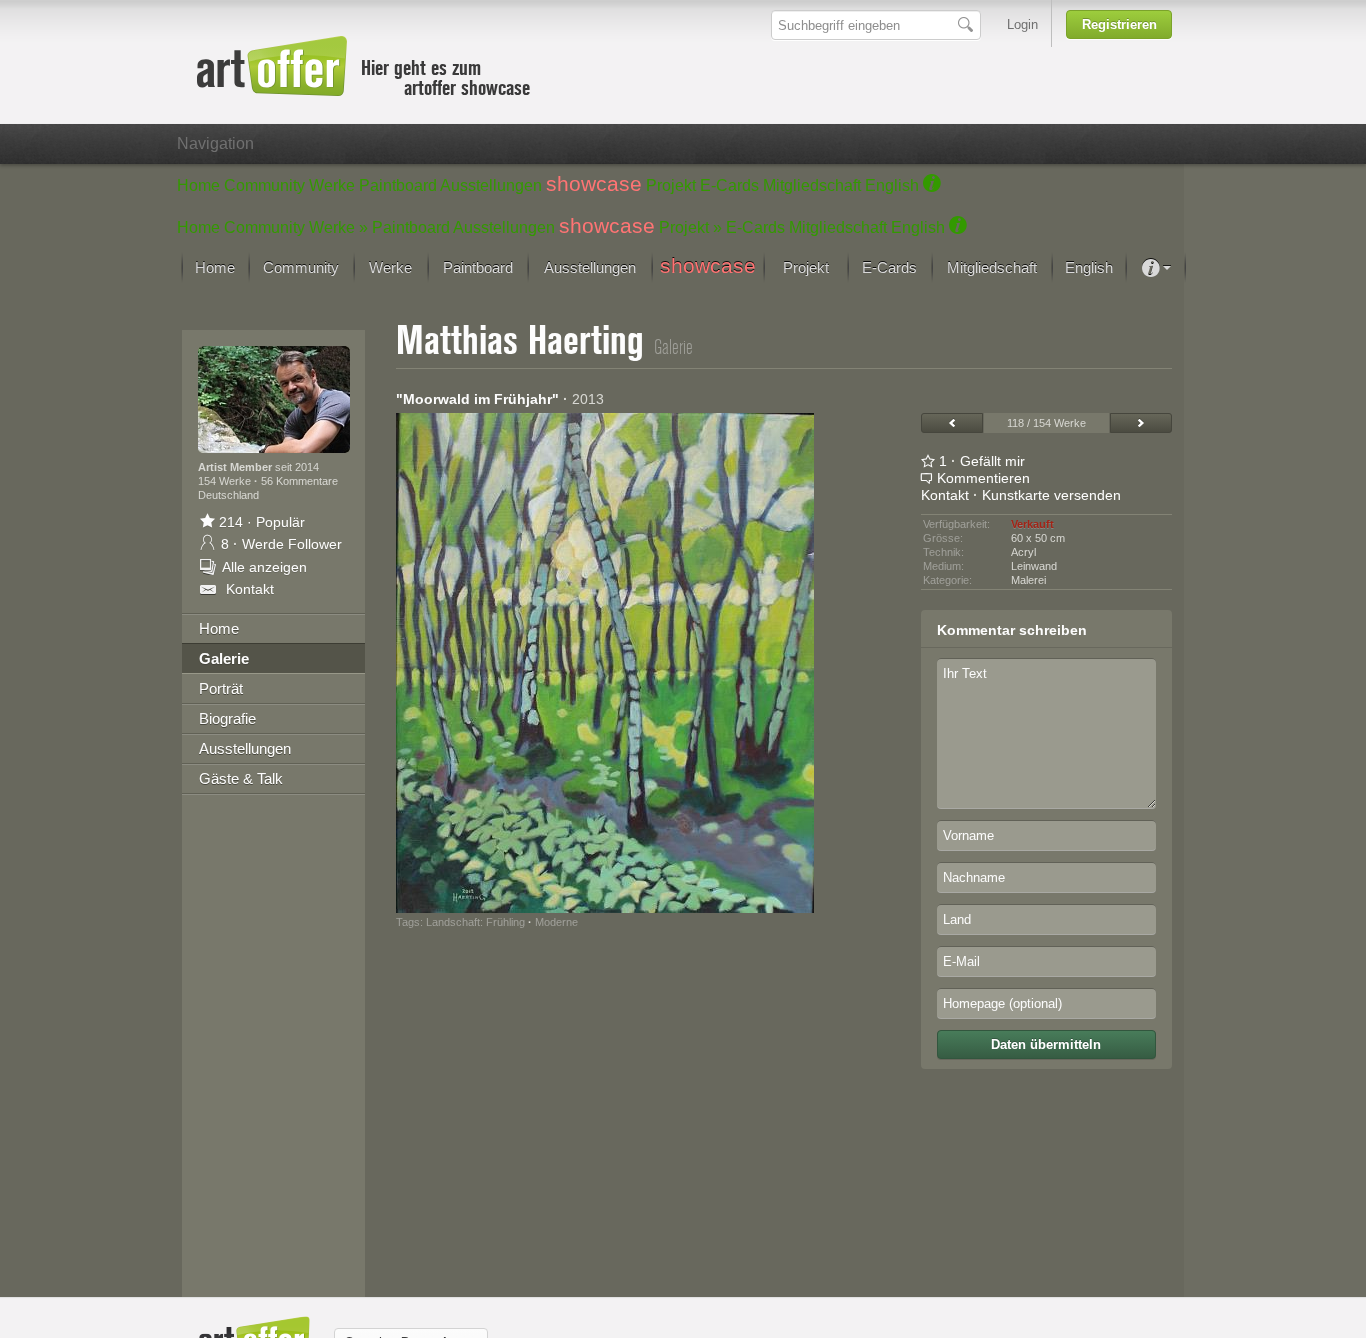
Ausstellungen (491, 185)
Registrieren (1119, 24)
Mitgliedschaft (812, 185)
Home (198, 185)
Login (1022, 24)
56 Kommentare (299, 481)
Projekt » (690, 227)
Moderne (556, 922)
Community (264, 185)
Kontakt (945, 495)
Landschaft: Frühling (475, 922)
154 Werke (226, 481)
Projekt (671, 185)
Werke (332, 185)
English (892, 185)
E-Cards (729, 185)
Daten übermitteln (1046, 1044)
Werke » (338, 227)
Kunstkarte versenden (1051, 495)
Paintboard (398, 185)
